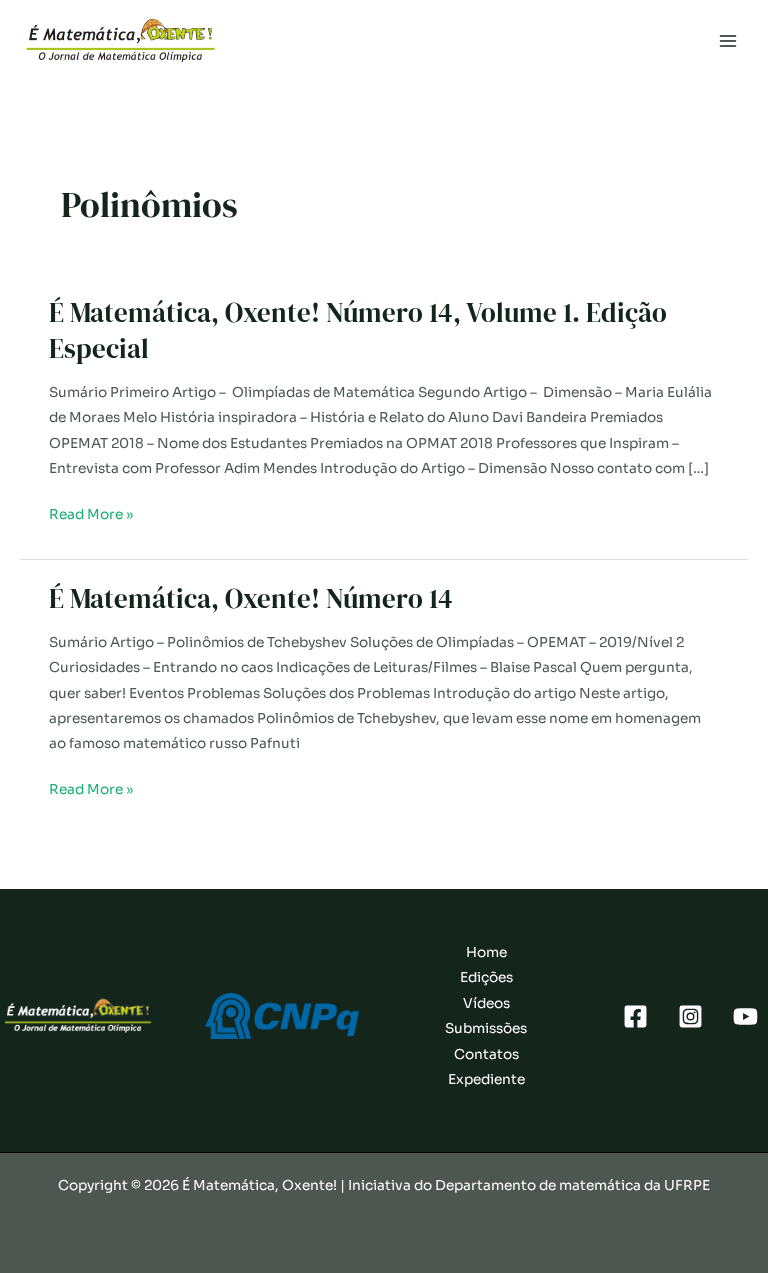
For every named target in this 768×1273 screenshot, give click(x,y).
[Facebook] (635, 1016)
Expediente (486, 1079)
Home (486, 952)
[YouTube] (745, 1016)
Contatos (486, 1054)
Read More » (91, 516)
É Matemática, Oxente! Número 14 (251, 598)
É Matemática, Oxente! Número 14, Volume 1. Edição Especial (358, 330)
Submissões (486, 1028)
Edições (486, 977)
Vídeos (486, 1003)
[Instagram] (690, 1016)
